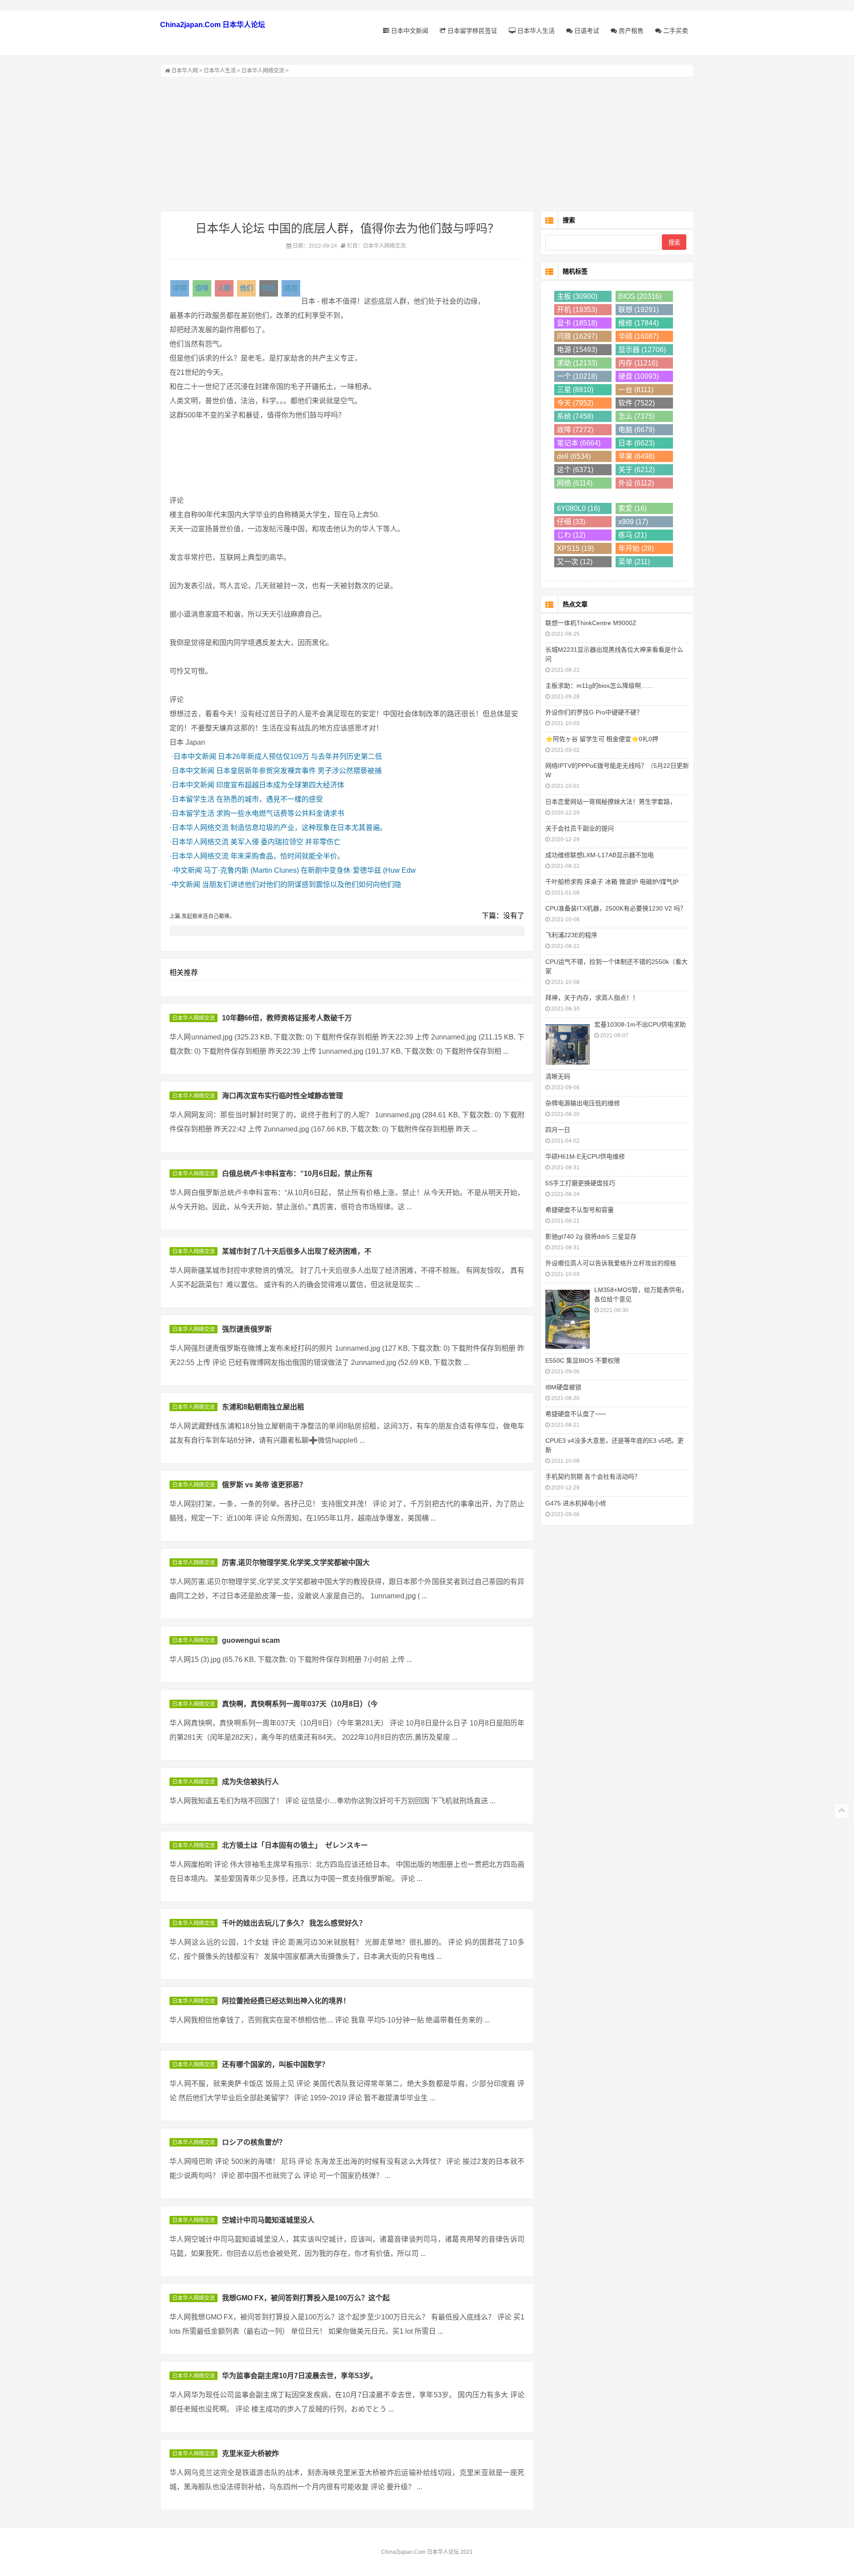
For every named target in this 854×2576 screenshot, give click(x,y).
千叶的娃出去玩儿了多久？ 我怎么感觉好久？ (294, 1923)
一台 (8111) (636, 390)
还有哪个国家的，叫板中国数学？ (275, 2064)
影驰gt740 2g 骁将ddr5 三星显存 (591, 1236)
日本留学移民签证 (471, 31)
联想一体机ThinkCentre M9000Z (591, 623)
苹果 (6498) (636, 456)
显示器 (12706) (642, 350)
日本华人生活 (535, 31)
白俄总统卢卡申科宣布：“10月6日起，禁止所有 (297, 1174)
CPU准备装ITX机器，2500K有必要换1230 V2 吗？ (616, 908)
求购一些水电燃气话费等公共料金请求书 (280, 813)
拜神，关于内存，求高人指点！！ (592, 998)
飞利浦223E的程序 (571, 935)
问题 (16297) (577, 336)
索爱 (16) (632, 508)
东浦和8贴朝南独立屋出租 (263, 1407)
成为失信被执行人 (250, 1782)
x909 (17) (633, 522)
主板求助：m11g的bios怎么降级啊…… (599, 686)
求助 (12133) (577, 363)
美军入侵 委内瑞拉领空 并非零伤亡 (286, 842)
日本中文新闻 (409, 31)
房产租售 (630, 31)
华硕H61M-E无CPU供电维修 (585, 1156)
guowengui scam (251, 1640)
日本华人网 (185, 71)
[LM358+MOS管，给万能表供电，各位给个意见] (568, 1318)
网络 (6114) (575, 483)
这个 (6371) (575, 470)
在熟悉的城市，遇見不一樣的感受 (270, 799)
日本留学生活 (193, 799)
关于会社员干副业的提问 (580, 828)
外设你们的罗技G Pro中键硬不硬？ (594, 712)
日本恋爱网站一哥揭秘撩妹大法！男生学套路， (611, 802)
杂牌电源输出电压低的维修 (583, 1103)
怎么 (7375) (636, 416)
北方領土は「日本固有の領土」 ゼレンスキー (295, 1845)
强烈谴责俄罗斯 (247, 1329)
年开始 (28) (636, 548)
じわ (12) (571, 535)
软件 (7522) (636, 403)
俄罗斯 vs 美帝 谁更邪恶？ (264, 1485)
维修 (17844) (638, 323)
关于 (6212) (636, 470)
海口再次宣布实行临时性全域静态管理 (282, 1096)
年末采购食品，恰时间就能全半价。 (287, 856)
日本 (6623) (636, 443)
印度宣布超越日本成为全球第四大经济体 (280, 785)
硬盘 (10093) (638, 376)
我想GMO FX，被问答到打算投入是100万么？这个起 (306, 2298)
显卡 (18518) (577, 323)
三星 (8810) (575, 390)
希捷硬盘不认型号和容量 (580, 1210)
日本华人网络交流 (263, 71)
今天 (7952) (575, 403)
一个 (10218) (577, 376)
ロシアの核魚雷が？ (254, 2142)
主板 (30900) (577, 296)
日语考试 (586, 31)
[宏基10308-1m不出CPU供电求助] (568, 1043)
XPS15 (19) (575, 548)
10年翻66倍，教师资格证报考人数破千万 (287, 1018)
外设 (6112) (636, 483)
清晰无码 (558, 1076)
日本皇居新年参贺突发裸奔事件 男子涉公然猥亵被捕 (299, 771)
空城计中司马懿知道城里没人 (268, 2220)
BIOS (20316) (640, 296)
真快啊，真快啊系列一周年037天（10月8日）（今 (300, 1704)
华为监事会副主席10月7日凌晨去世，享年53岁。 (300, 2376)
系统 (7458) (575, 416)
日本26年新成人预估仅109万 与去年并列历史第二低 (300, 756)
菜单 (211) (634, 562)
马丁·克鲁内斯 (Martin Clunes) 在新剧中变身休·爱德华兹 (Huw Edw (310, 870)
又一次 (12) (575, 562)
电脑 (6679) (636, 430)
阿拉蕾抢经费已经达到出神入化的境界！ (286, 2001)
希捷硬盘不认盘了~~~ (576, 1414)
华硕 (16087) (638, 336)
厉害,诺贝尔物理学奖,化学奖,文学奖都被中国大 (296, 1563)
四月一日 (558, 1130)
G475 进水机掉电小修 (576, 1503)
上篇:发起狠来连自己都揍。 (202, 916)
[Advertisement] (427, 144)
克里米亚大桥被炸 (250, 2454)
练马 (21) (632, 535)
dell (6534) (574, 456)
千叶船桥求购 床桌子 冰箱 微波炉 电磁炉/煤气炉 (612, 882)
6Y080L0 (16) (578, 508)
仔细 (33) (571, 522)
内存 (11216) (638, 363)
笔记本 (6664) (579, 443)
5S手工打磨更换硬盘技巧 (580, 1183)
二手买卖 (675, 31)
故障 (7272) (575, 430)
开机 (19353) (577, 310)
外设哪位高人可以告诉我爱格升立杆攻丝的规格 (611, 1263)
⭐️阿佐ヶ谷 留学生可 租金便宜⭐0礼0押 (602, 739)
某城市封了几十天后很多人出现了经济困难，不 (297, 1251)
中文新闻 (188, 870)
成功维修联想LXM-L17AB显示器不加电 (600, 855)
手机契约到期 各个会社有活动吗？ (593, 1477)
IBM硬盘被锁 (563, 1387)
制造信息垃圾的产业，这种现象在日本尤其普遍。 (309, 828)
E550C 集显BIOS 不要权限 (583, 1360)
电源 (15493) (577, 350)
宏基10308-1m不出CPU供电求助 (640, 1024)
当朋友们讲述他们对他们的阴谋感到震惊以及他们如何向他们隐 (302, 885)
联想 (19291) (638, 310)
